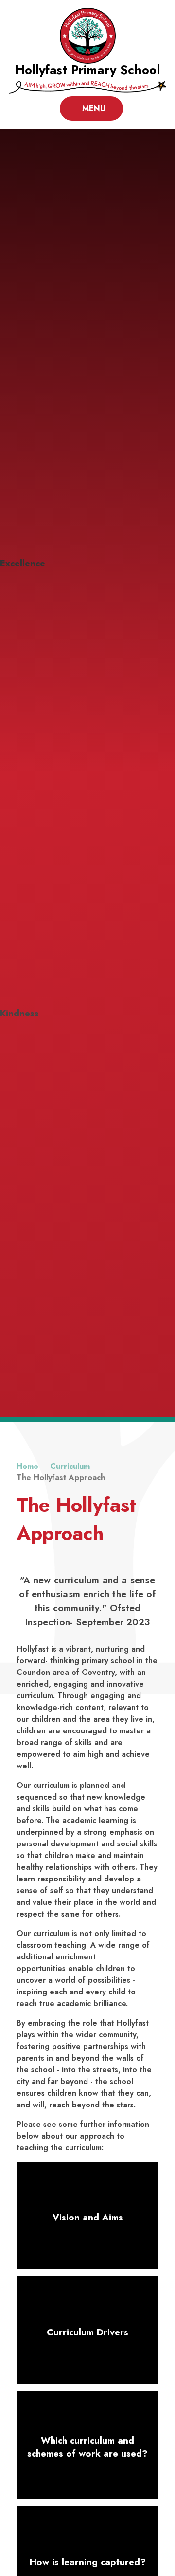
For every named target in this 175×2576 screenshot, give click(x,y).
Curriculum (70, 1466)
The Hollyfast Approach (61, 1477)
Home (27, 1466)
